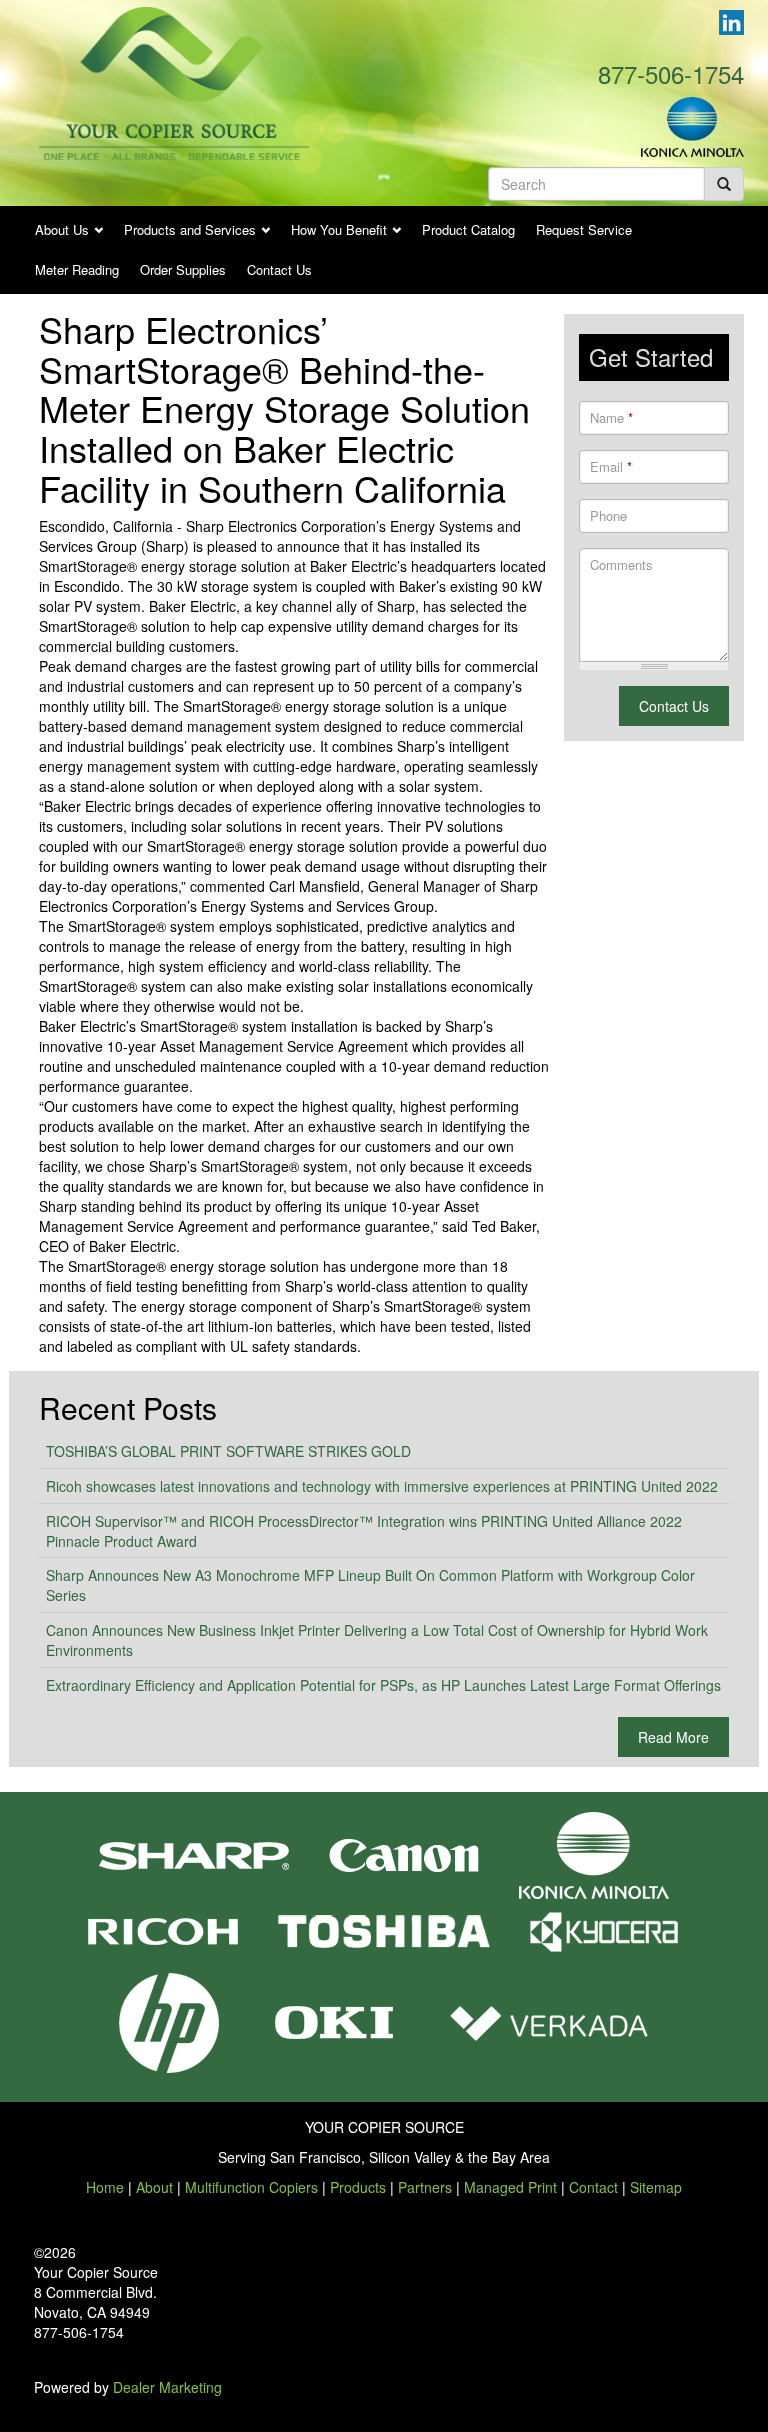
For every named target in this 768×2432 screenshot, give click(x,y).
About (154, 2187)
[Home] (174, 81)
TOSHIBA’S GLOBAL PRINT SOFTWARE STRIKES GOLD (228, 1451)
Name (611, 418)
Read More (673, 1737)
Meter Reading (77, 269)
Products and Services (190, 229)
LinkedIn (731, 22)
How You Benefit (339, 229)
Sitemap (656, 2187)
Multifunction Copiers (251, 2187)
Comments (621, 565)
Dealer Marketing (167, 2387)
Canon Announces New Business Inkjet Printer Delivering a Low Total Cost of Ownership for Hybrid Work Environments (377, 1640)
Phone (608, 516)
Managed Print (510, 2187)
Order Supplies (183, 269)
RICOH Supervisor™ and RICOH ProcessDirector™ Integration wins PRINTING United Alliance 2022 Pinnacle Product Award (364, 1531)
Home (105, 2187)
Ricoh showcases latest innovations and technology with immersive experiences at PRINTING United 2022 (382, 1486)
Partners (425, 2187)
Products (358, 2187)
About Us (62, 229)
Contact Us (279, 269)
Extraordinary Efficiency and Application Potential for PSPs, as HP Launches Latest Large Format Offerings (383, 1685)
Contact (593, 2187)
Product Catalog (468, 229)
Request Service (584, 229)
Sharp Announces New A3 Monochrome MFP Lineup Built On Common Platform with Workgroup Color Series (370, 1585)
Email (611, 467)
